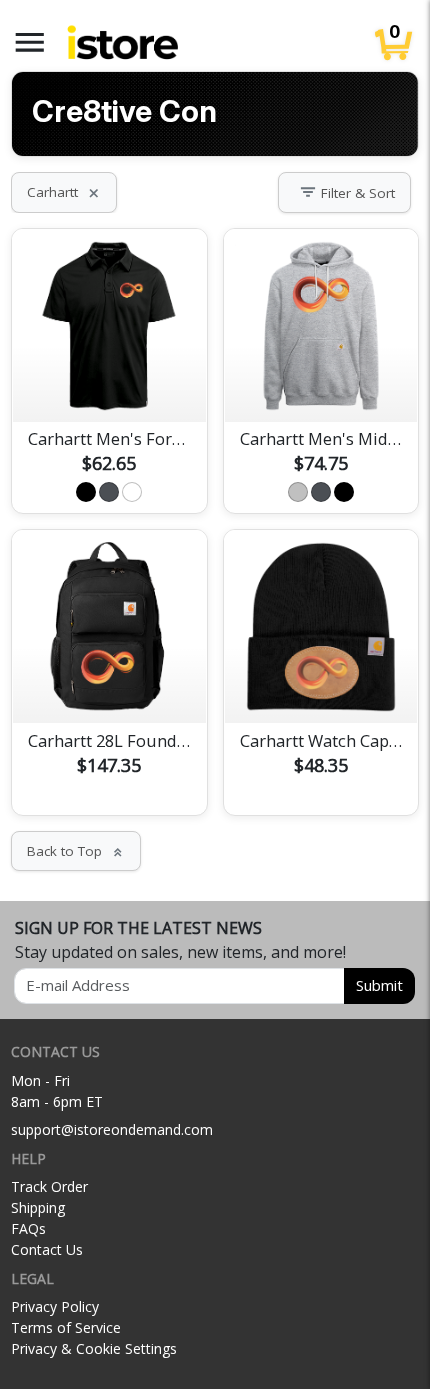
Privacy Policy (55, 1306)
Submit (379, 985)
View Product (109, 383)
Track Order (49, 1186)
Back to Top (76, 851)
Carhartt (64, 192)
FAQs (28, 1228)
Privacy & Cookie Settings (94, 1348)
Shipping (38, 1207)
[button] (30, 42)
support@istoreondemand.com (112, 1129)
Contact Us (47, 1249)
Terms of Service (66, 1327)
